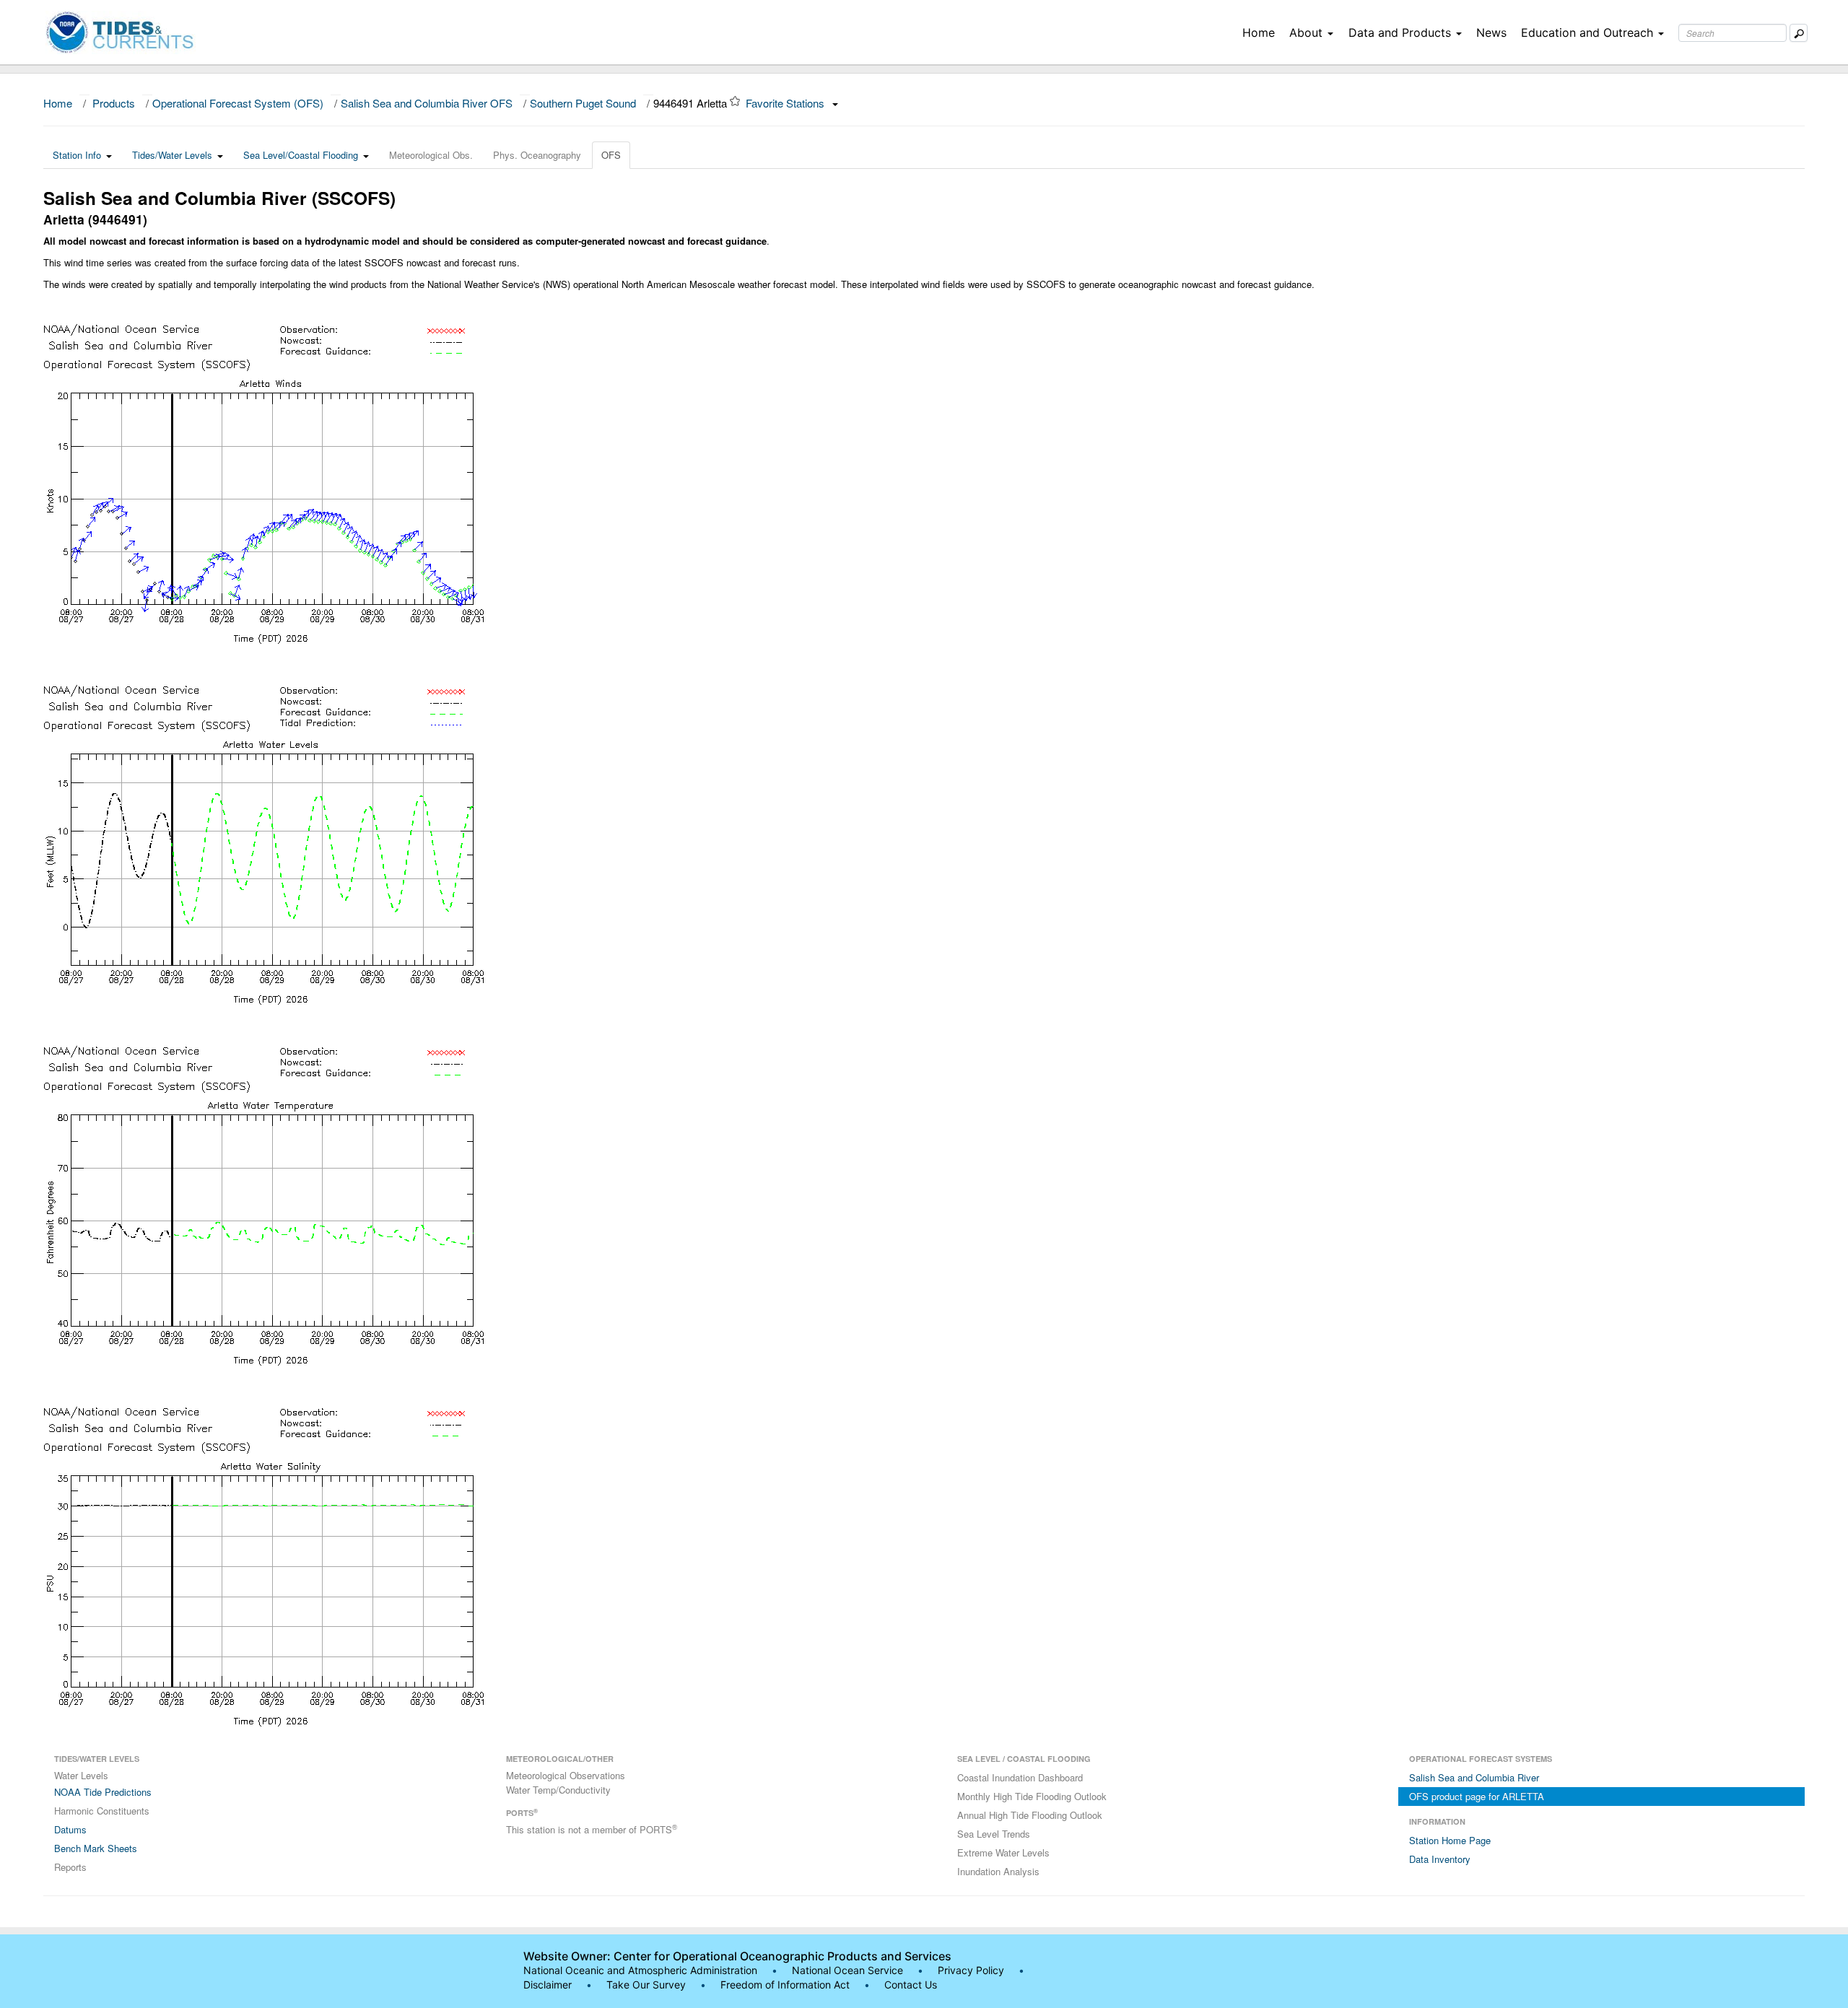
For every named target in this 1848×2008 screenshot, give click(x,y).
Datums (70, 1829)
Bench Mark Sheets (96, 1848)
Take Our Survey (648, 1985)
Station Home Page (1450, 1840)
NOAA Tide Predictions (103, 1792)
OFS (611, 155)
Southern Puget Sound (583, 103)
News (1491, 32)
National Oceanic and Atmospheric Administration (640, 1970)
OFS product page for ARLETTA (1477, 1796)
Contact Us (911, 1985)
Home (1259, 32)
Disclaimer (548, 1985)
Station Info (77, 155)
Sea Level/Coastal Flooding (301, 155)
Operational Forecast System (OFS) (238, 103)
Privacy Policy (971, 1970)
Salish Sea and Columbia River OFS (427, 103)
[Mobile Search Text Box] (1799, 33)
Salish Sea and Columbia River (1474, 1777)
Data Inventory (1440, 1859)
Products (114, 103)
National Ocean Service (847, 1970)
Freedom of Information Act (785, 1985)
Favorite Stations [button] (786, 103)
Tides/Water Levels (172, 155)
